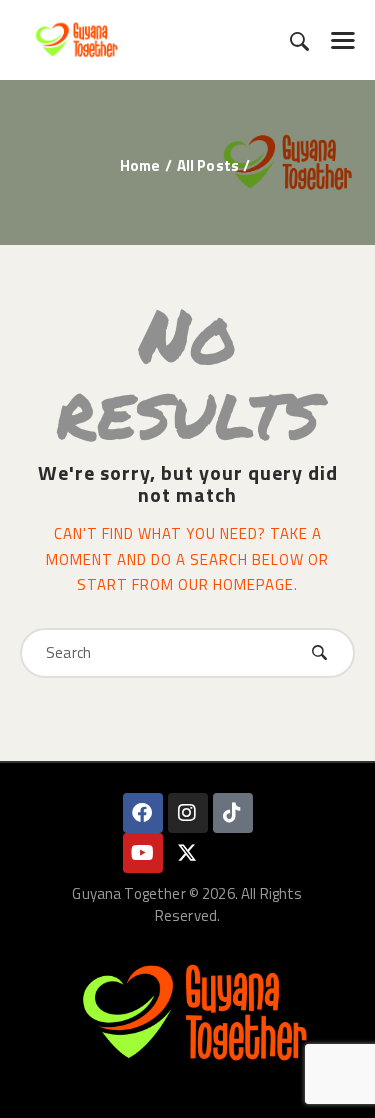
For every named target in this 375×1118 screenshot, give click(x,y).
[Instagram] (188, 813)
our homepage (236, 584)
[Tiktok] (233, 813)
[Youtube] (143, 853)
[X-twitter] (188, 853)
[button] (343, 40)
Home (140, 165)
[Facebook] (143, 813)
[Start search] (299, 41)
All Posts (208, 165)
